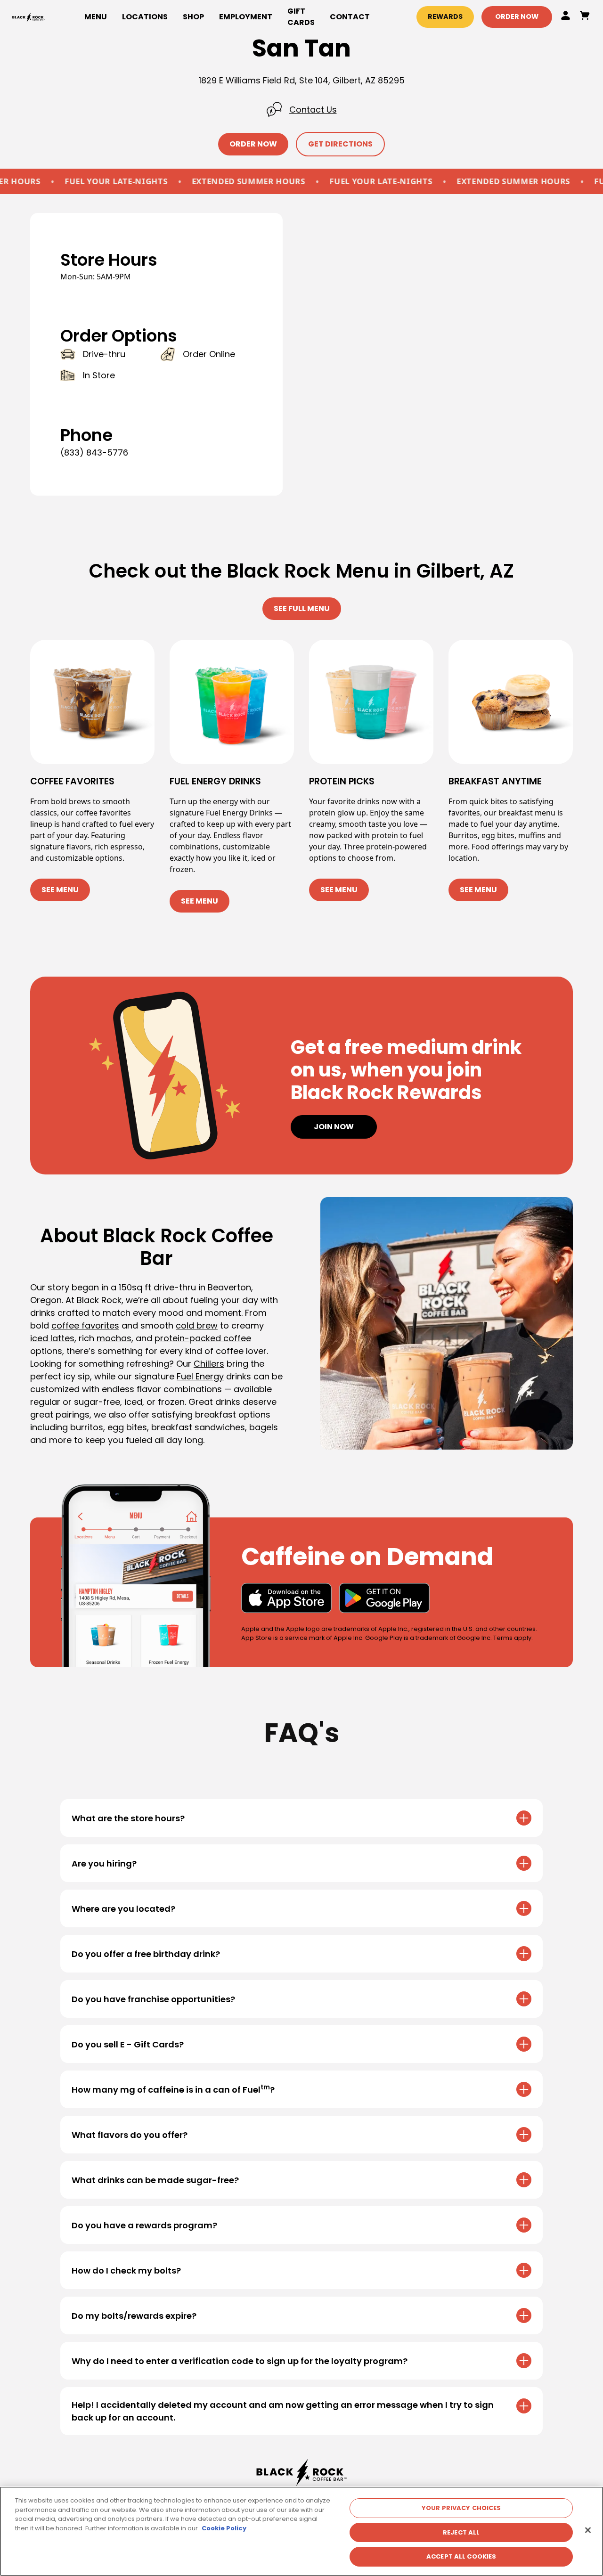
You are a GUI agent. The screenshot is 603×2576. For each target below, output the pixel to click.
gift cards (301, 17)
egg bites (127, 1427)
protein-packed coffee (203, 1338)
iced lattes (52, 1338)
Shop (193, 17)
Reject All (461, 2532)
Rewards (445, 16)
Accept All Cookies (461, 2556)
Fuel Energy (200, 1376)
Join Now (334, 1127)
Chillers (209, 1364)
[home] (29, 17)
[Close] (588, 2530)
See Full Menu (302, 608)
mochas (114, 1338)
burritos (87, 1427)
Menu (96, 17)
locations (145, 17)
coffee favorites (85, 1325)
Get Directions (340, 144)
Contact (350, 17)
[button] (193, 17)
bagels (264, 1427)
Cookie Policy (224, 2528)
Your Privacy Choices (461, 2508)
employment (246, 17)
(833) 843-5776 (94, 452)
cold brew (197, 1325)
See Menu (60, 890)
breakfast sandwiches (198, 1427)
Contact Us (313, 110)
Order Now (517, 16)
